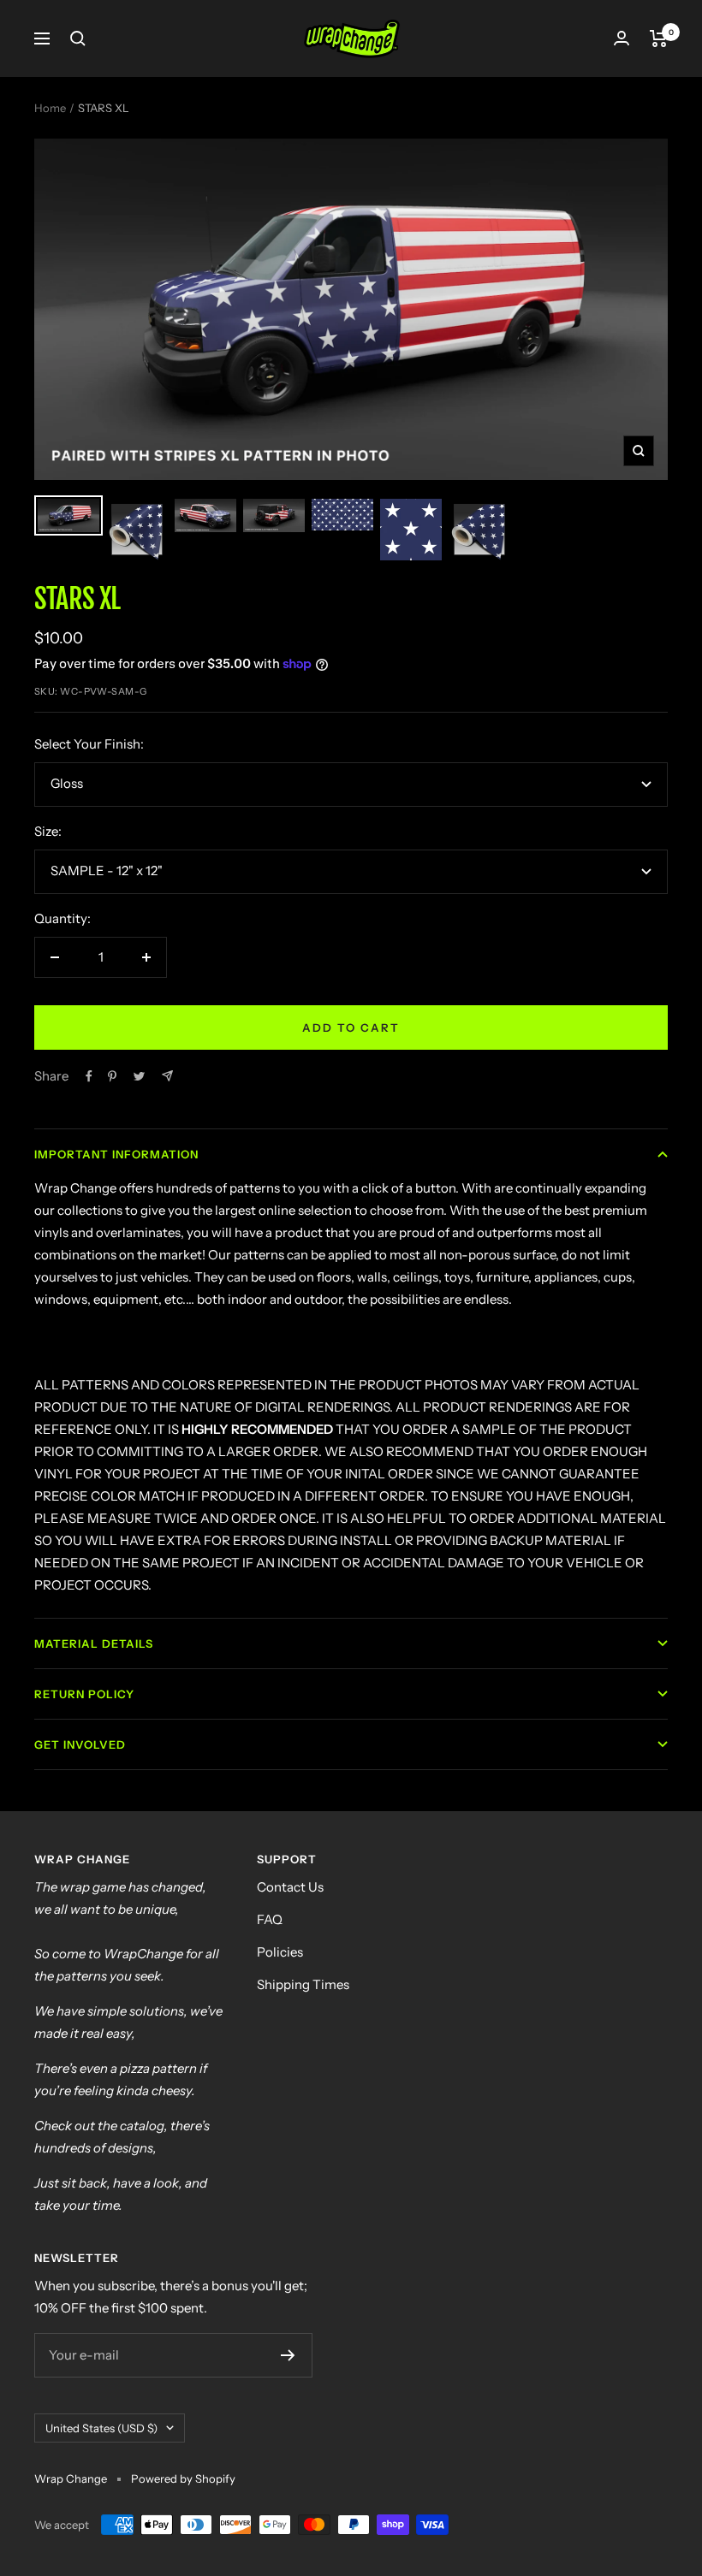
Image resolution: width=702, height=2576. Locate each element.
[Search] (78, 38)
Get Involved (80, 1744)
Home (50, 108)
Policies (280, 1952)
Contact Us (290, 1887)
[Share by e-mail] (167, 1076)
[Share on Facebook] (89, 1076)
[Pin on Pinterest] (112, 1076)
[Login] (622, 38)
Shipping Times (303, 1984)
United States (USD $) (101, 2428)
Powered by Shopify (183, 2478)
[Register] (288, 2355)
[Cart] (659, 38)
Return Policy (84, 1694)
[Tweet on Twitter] (139, 1076)
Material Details (94, 1643)
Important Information (116, 1154)
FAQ (270, 1919)
